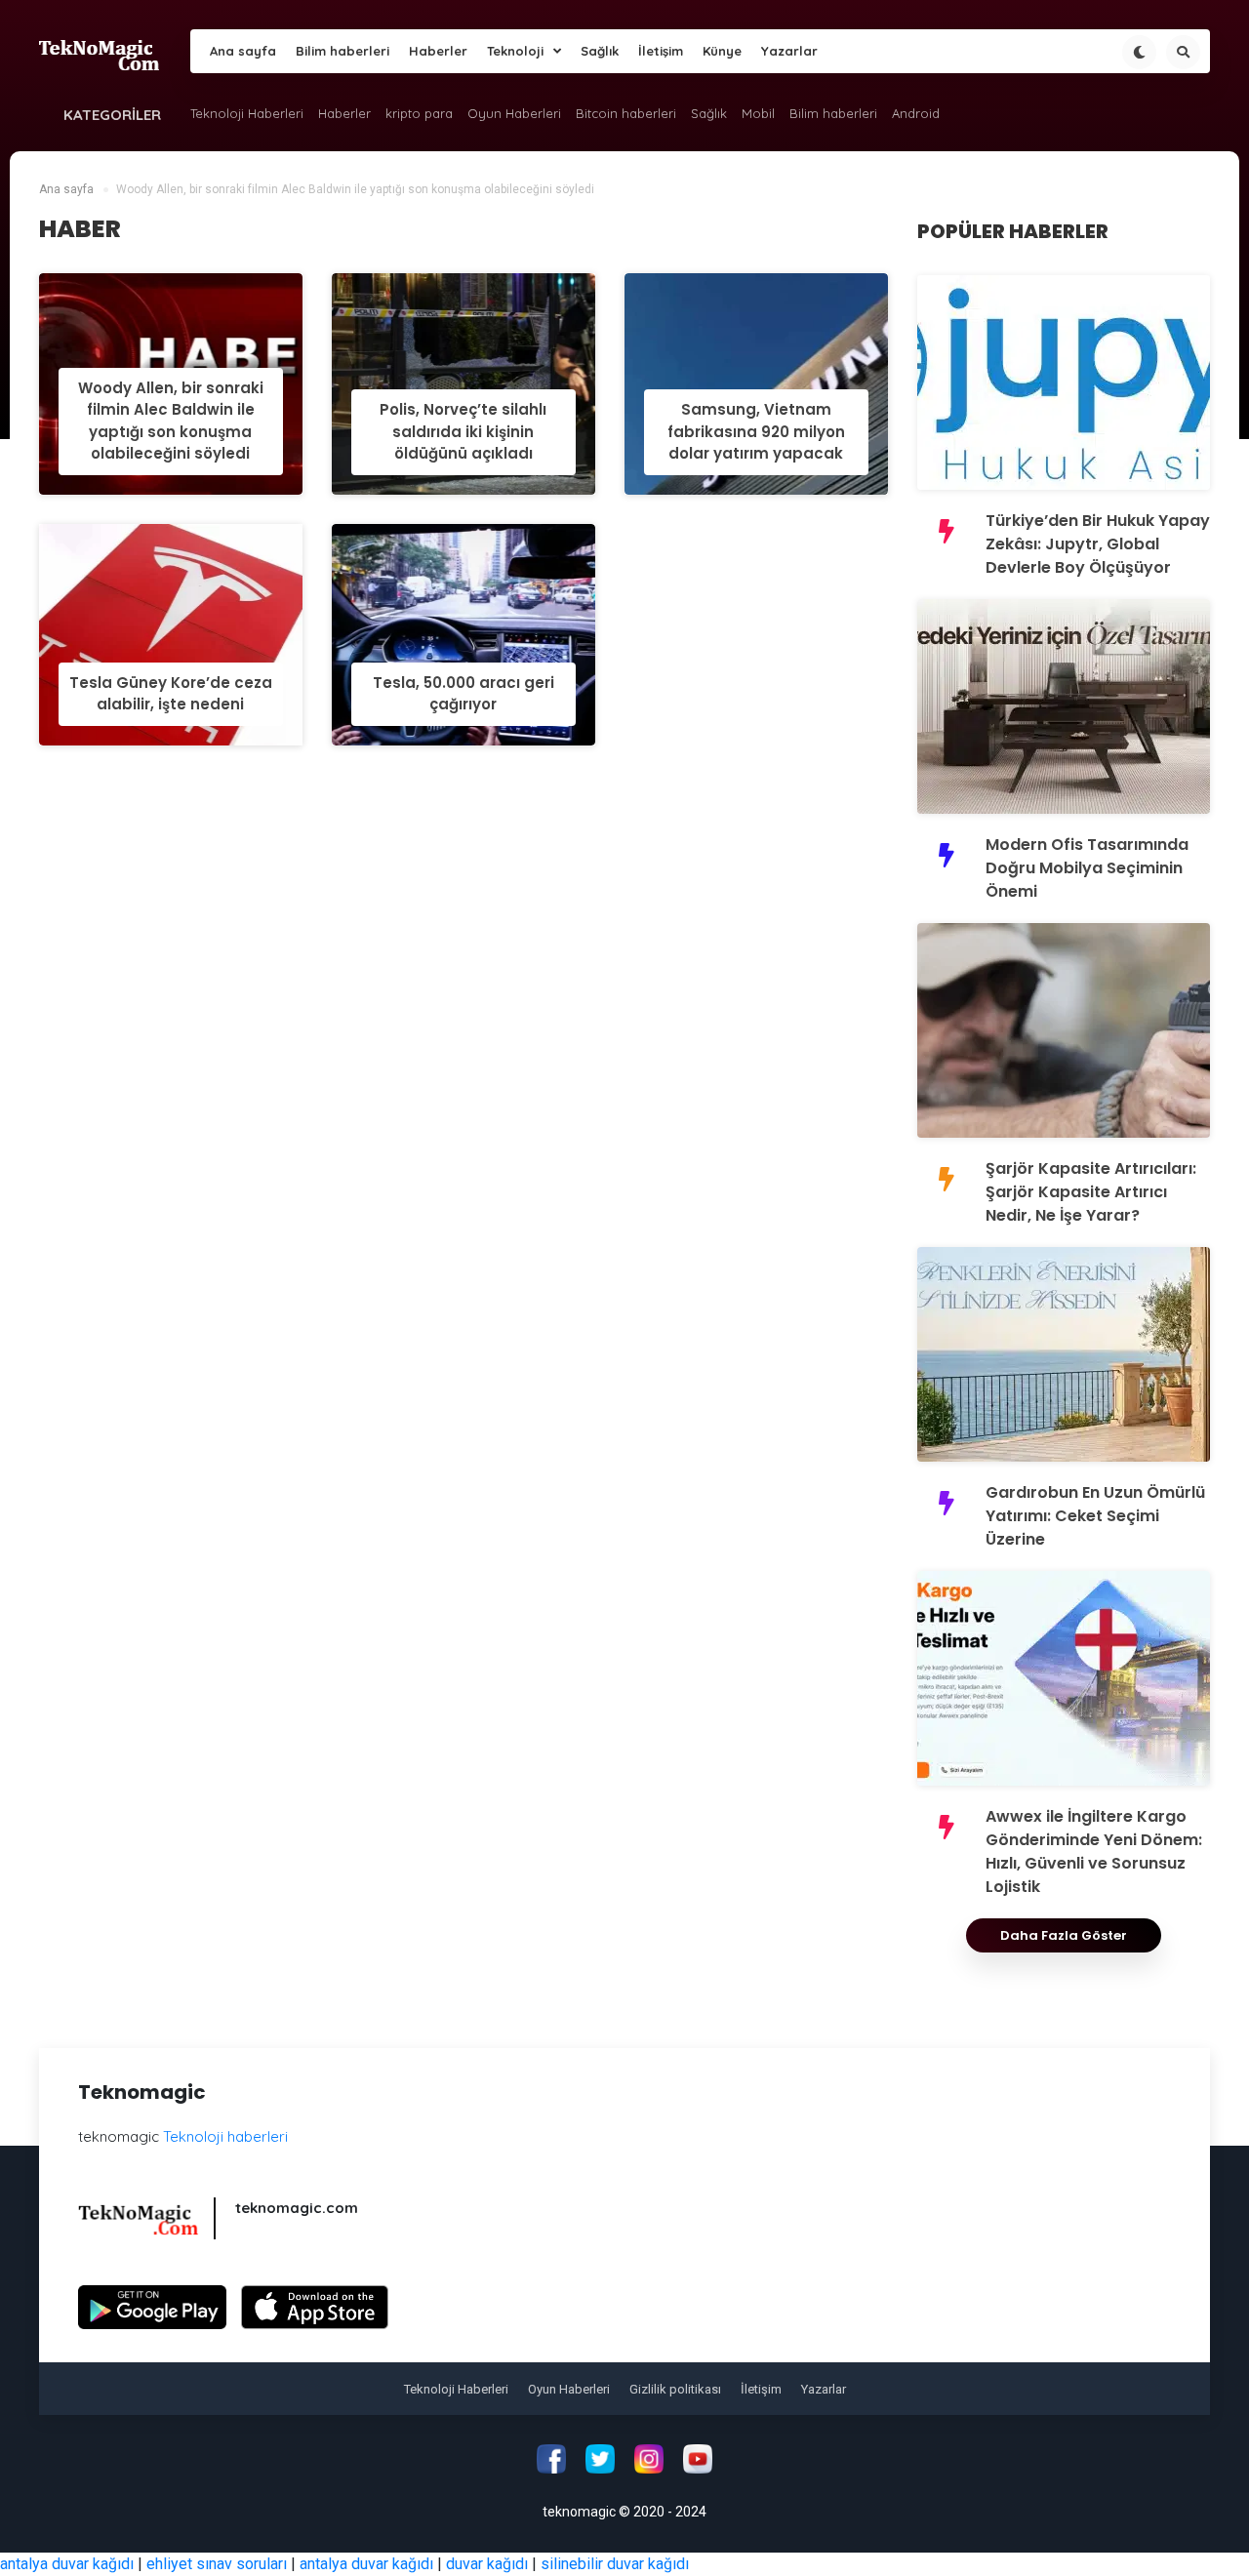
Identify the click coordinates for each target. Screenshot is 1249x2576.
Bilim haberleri (342, 51)
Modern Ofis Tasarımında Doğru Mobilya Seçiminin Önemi (1087, 868)
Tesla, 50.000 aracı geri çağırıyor (463, 694)
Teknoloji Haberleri (247, 113)
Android (916, 113)
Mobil (758, 113)
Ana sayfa (243, 51)
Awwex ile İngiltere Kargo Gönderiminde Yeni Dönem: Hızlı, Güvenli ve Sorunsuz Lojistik (1094, 1851)
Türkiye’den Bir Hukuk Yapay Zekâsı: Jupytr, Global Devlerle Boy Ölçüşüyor (1098, 544)
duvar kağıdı (487, 2564)
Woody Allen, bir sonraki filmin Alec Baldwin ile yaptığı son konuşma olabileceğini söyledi (171, 421)
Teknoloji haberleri (225, 2136)
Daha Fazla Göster (1064, 1935)
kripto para (419, 113)
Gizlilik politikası (675, 2389)
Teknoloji (515, 51)
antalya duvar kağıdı (67, 2564)
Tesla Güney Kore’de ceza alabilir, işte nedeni (171, 694)
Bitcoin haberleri (626, 113)
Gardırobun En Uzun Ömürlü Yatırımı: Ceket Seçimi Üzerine (1095, 1516)
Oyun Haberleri (514, 113)
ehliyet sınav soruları (217, 2564)
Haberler (438, 51)
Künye (722, 51)
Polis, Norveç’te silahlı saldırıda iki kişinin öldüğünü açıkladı (463, 431)
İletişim (661, 51)
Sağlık (600, 51)
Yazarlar (789, 51)
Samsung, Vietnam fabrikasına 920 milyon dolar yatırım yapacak (756, 431)
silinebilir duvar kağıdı (615, 2564)
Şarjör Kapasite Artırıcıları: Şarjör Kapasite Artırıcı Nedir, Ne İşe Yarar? (1091, 1192)
